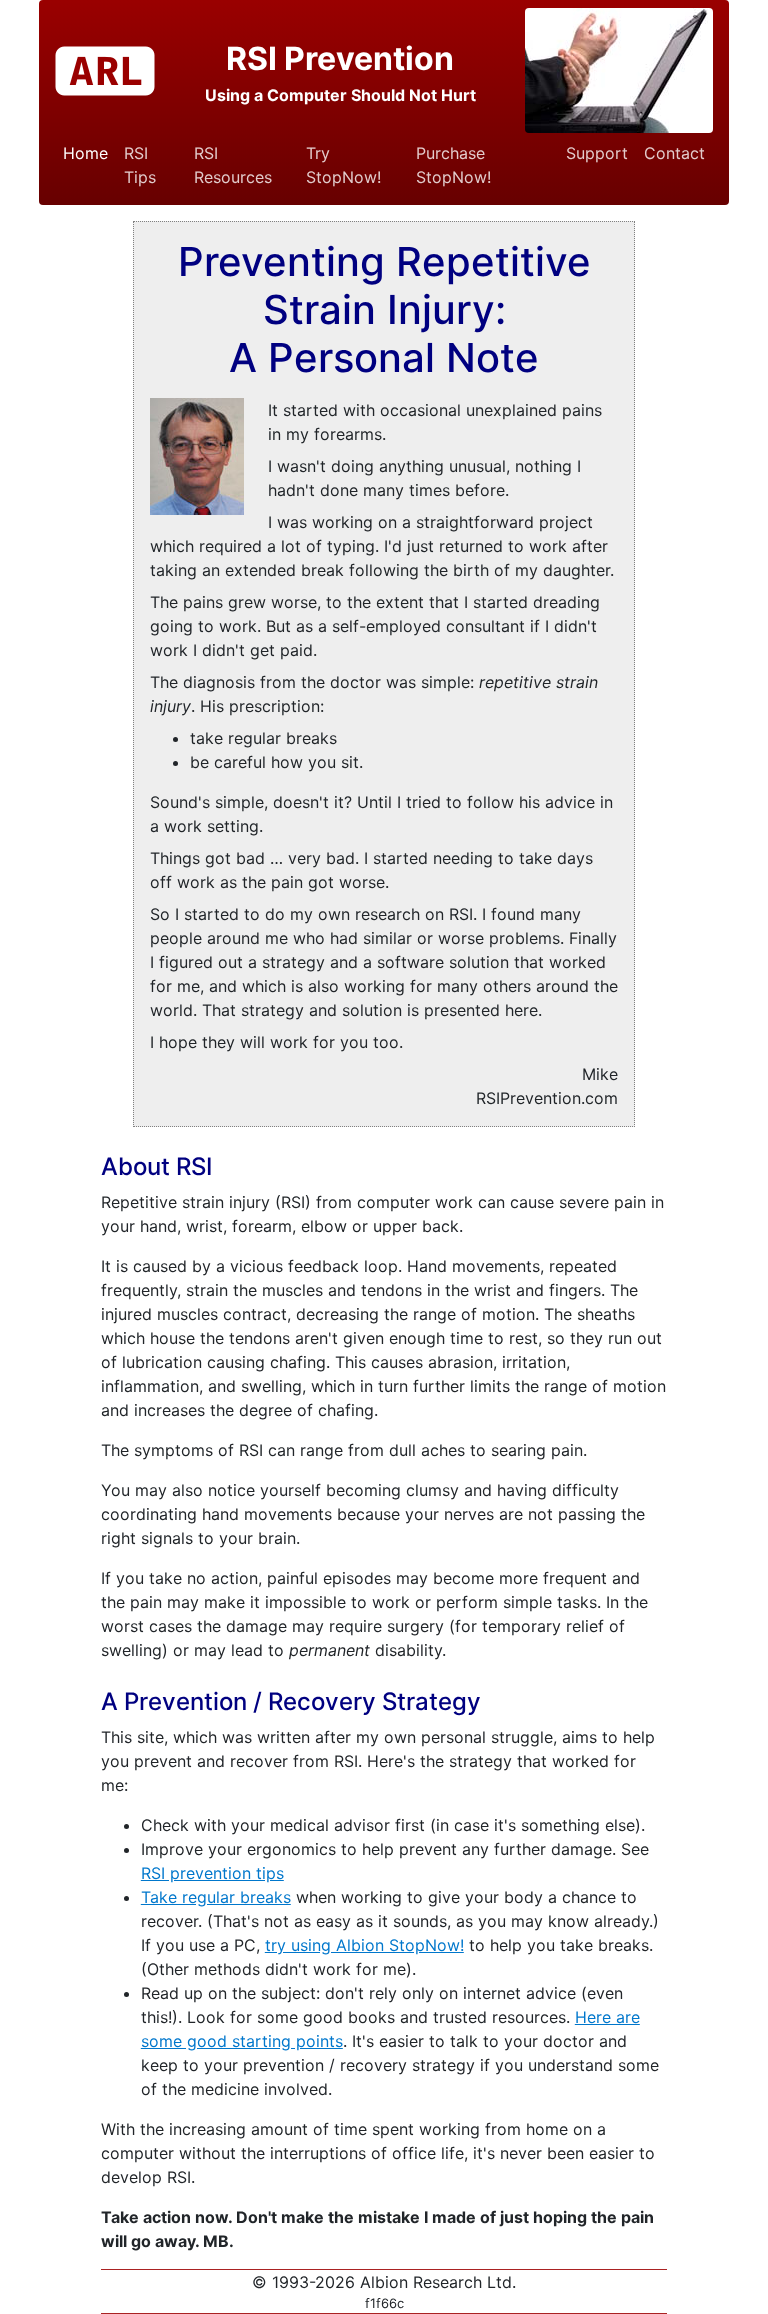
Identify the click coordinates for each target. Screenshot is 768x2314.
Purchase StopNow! (453, 165)
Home (85, 153)
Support (597, 153)
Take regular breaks (216, 1897)
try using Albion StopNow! (364, 1945)
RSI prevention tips (212, 1873)
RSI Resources (233, 165)
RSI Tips (140, 165)
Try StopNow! (343, 165)
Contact (674, 153)
